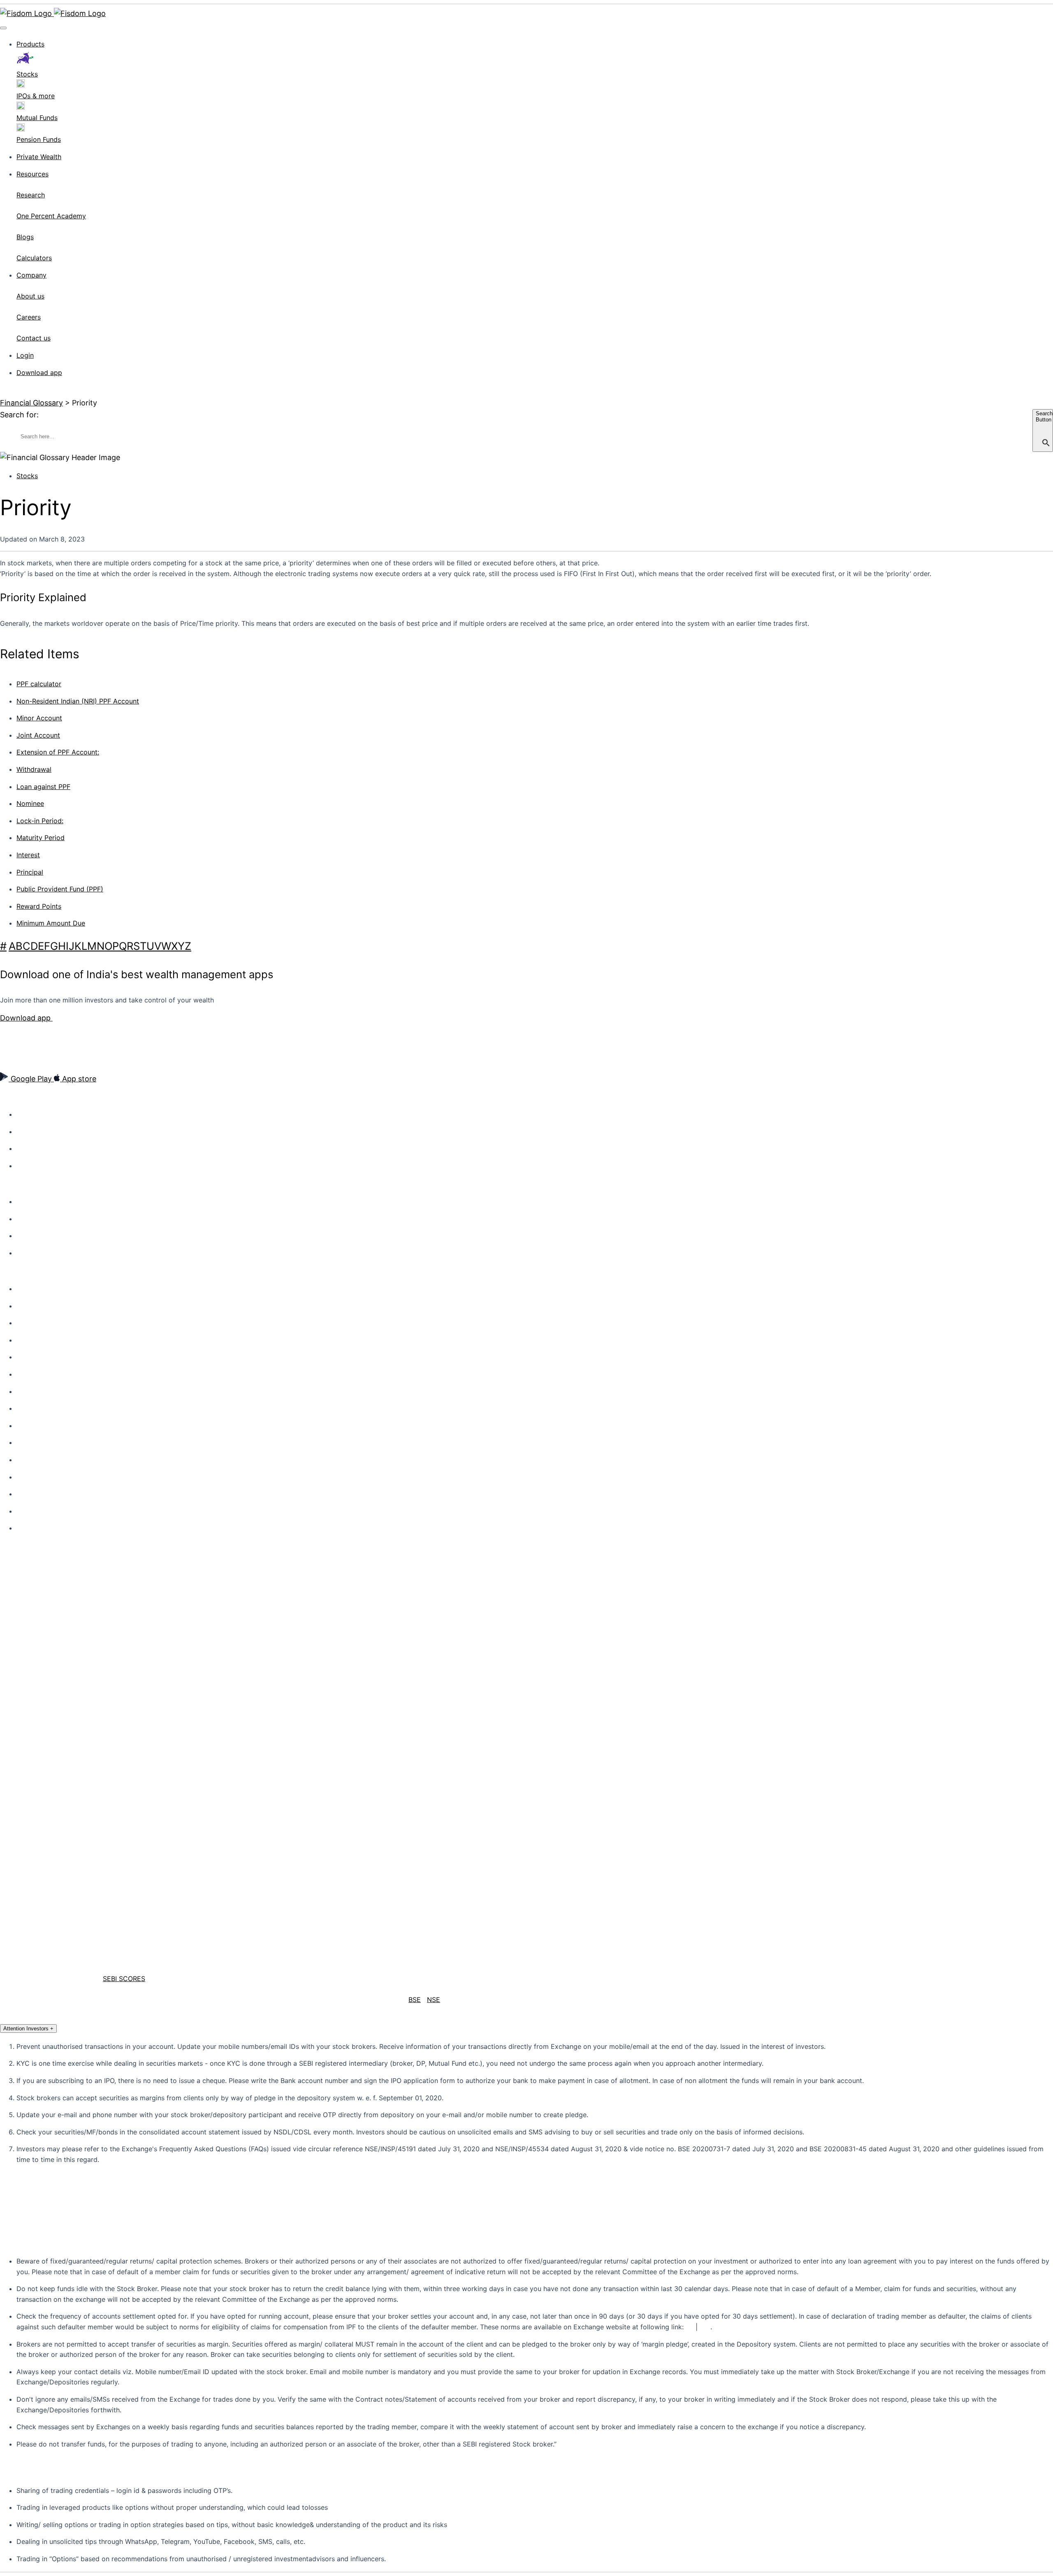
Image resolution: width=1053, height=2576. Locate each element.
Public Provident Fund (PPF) (60, 889)
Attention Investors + (28, 2029)
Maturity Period (41, 838)
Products (30, 44)
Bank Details (32, 1511)
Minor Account (39, 718)
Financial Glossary (31, 403)
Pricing (25, 1132)
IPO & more (31, 1236)
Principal (30, 872)
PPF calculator (39, 684)
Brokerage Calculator (43, 1323)
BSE (415, 2000)
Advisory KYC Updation (46, 1340)
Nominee (30, 803)
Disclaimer (29, 1460)
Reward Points (39, 906)
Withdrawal (34, 769)
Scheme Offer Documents (50, 1494)
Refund (26, 1477)
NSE (434, 2000)
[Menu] (3, 28)
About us (28, 1115)
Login (25, 355)
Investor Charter (37, 1409)
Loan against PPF (43, 787)
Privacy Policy (34, 1375)
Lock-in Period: (40, 821)
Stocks (27, 476)
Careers (27, 1149)
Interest (28, 855)
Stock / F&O (32, 1202)
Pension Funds (36, 1253)
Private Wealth (39, 157)
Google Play (31, 1079)
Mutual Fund (33, 1219)
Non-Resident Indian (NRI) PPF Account (78, 701)
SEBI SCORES (124, 1979)
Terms (24, 1392)
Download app (39, 373)
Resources (32, 174)
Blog (22, 1166)
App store (78, 1079)
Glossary (28, 1528)
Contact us (30, 1306)
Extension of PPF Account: (58, 752)
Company (31, 275)
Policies (26, 1357)
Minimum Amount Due (51, 923)
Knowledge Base (38, 1289)
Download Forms (38, 1443)
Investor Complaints (42, 1426)
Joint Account (38, 735)
